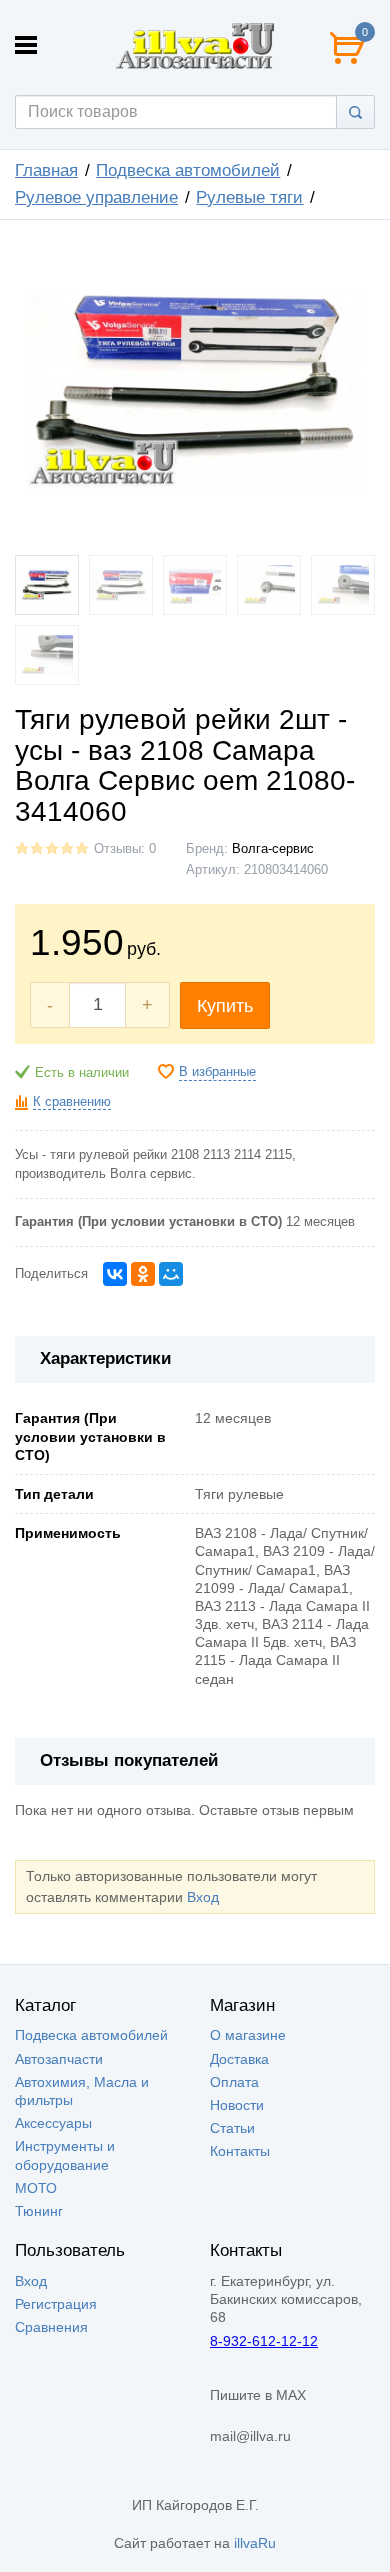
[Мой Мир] (171, 1274)
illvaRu (255, 2543)
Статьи (232, 2128)
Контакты (240, 2151)
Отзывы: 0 (125, 849)
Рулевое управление (96, 197)
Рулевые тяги (249, 197)
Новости (237, 2105)
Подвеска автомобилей (188, 170)
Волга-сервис (273, 849)
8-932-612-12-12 (264, 2341)
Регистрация (56, 2304)
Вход (203, 1897)
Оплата (234, 2082)
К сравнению (72, 1102)
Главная (46, 170)
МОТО (36, 2188)
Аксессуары (53, 2123)
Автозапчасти (59, 2059)
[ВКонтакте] (115, 1274)
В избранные (217, 1072)
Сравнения (51, 2327)
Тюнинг (39, 2211)
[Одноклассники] (143, 1274)
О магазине (248, 2035)
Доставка (239, 2059)
